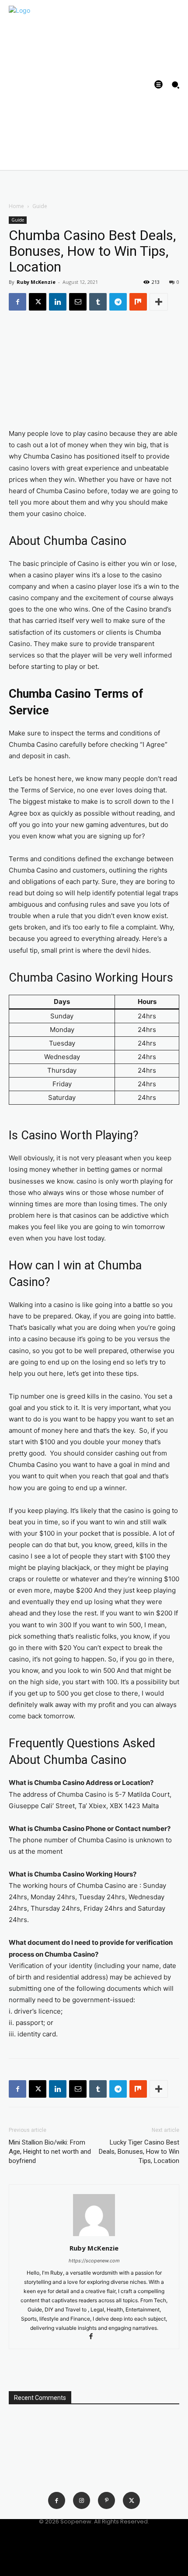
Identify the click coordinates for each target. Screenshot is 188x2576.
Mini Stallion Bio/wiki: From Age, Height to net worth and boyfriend (50, 2152)
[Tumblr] (98, 302)
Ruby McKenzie (36, 282)
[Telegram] (118, 302)
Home (16, 206)
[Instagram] (82, 2500)
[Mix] (138, 302)
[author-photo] (94, 2236)
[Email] (78, 302)
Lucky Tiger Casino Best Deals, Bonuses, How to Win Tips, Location (139, 2152)
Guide (40, 206)
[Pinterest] (106, 2500)
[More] (159, 302)
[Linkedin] (58, 302)
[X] (38, 302)
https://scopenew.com (94, 2261)
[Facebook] (17, 302)
